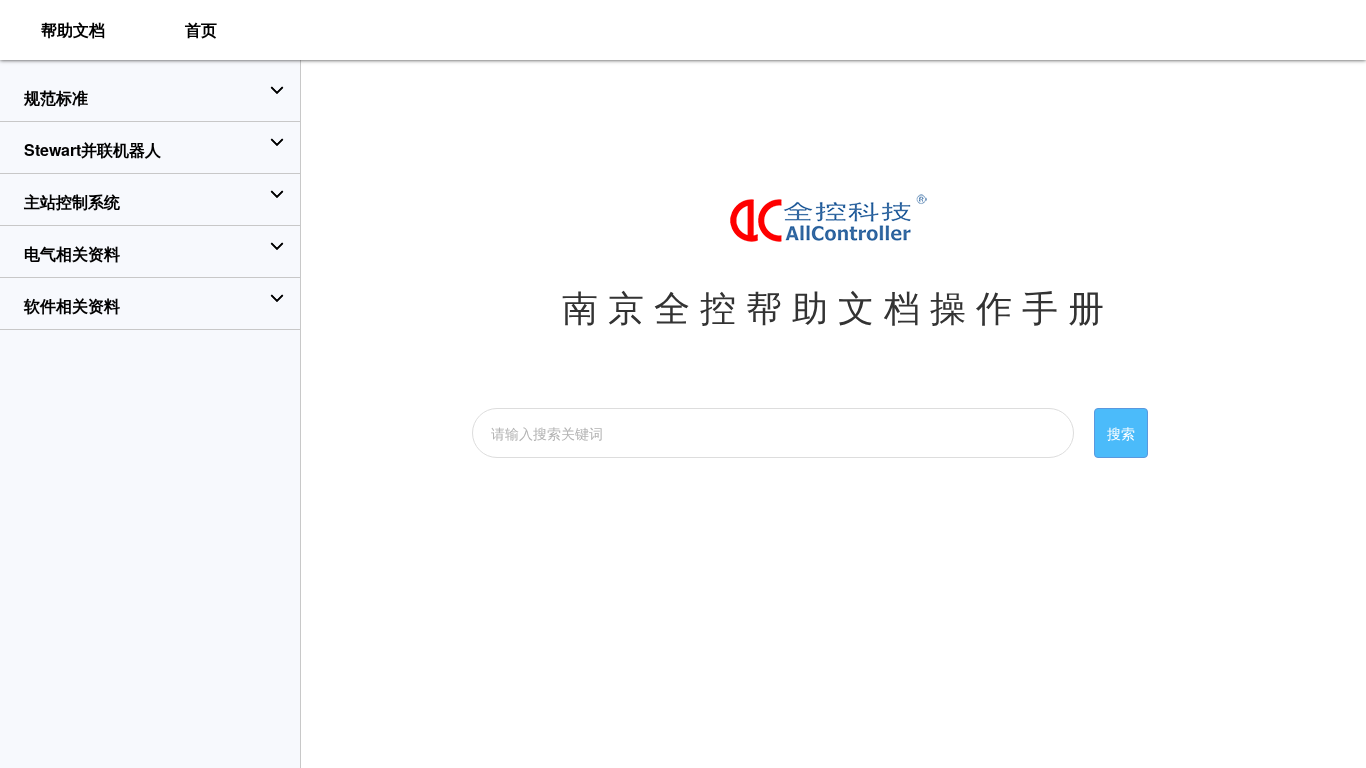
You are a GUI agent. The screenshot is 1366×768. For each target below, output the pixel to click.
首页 (201, 29)
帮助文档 (73, 29)
